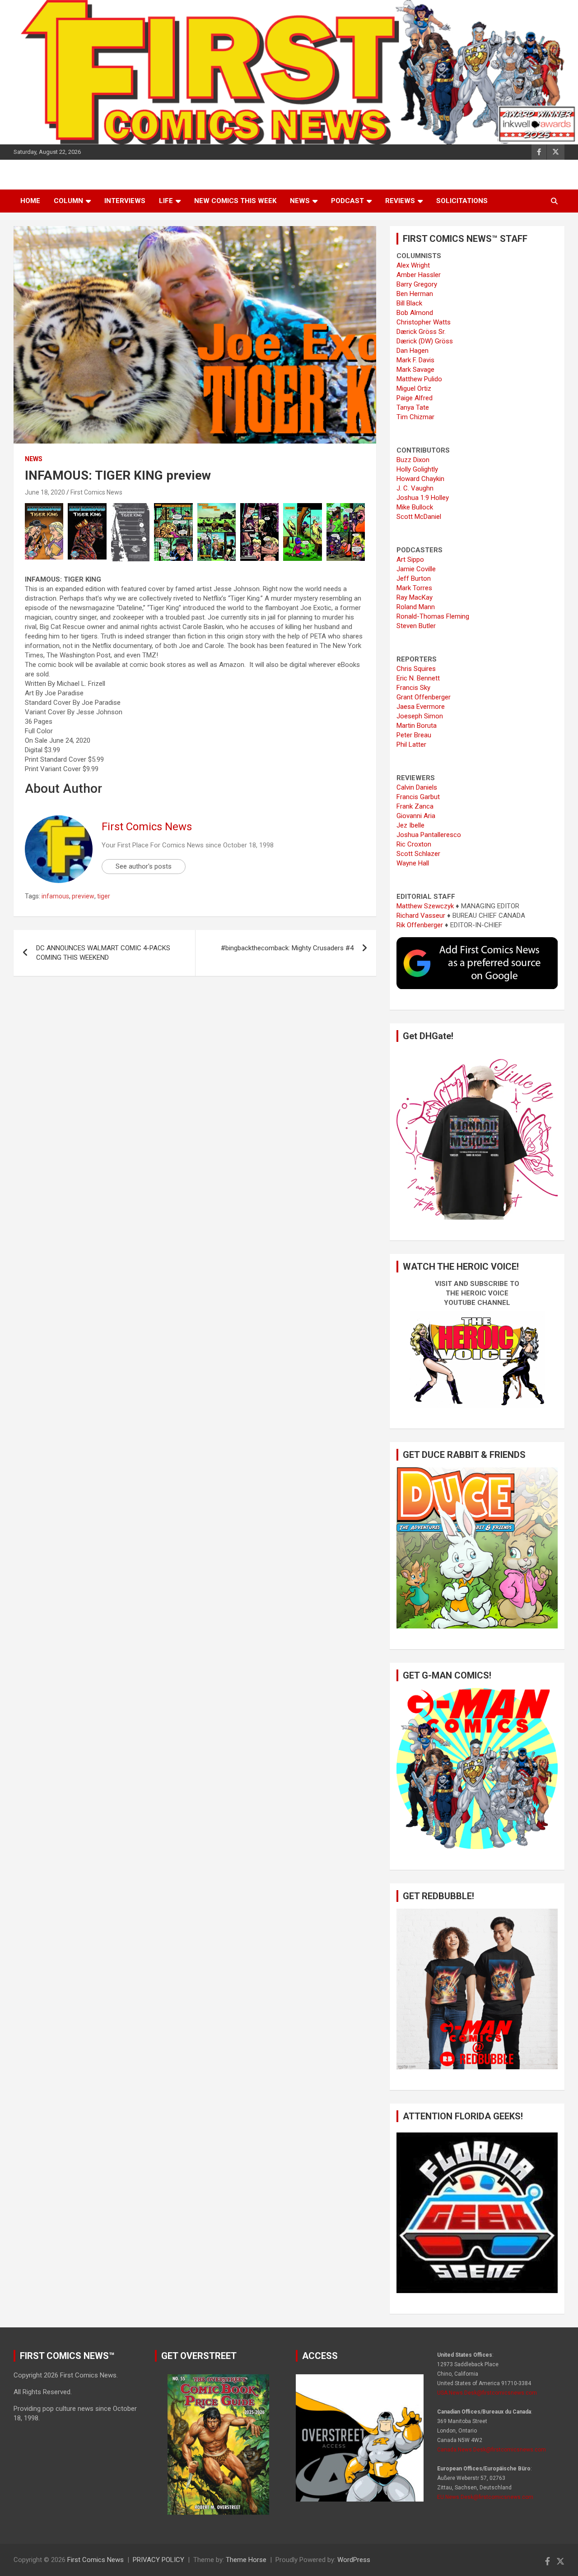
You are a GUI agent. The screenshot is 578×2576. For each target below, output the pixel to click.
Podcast (347, 201)
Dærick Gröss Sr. (421, 332)
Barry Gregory (417, 284)
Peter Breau (414, 735)
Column (68, 201)
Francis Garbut (418, 797)
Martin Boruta (417, 726)
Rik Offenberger (420, 925)
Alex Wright (413, 265)
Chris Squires (416, 669)
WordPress (354, 2560)
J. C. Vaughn (415, 488)
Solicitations (462, 201)
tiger (104, 896)
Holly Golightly (417, 469)
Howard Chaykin (420, 479)
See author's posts (144, 866)
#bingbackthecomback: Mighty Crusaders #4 (287, 948)
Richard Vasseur (421, 916)
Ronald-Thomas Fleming (433, 616)
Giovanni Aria (416, 816)
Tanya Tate (413, 407)
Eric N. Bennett (418, 678)
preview (83, 896)
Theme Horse (246, 2560)
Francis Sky (413, 688)
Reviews (400, 201)
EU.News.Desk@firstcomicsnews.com (485, 2497)
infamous (55, 896)
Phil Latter (411, 745)
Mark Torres (414, 588)
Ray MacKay (415, 597)
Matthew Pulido (419, 379)
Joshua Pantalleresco (429, 835)
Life (166, 201)
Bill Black (409, 303)
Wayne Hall (413, 863)
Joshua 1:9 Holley (423, 498)
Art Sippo (410, 560)
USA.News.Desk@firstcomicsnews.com (487, 2393)
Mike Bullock (415, 507)
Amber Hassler (419, 275)
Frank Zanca (415, 806)
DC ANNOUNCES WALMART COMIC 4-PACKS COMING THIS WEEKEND (103, 953)
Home (30, 201)
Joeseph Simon (420, 716)
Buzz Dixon (413, 460)
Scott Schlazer (418, 854)
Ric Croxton (414, 844)
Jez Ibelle (410, 825)
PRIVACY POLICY (158, 2560)
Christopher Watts (424, 322)
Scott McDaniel (419, 517)
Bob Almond (415, 313)
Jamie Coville (416, 569)
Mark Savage (415, 370)
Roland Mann (416, 607)
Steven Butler (416, 626)
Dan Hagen (413, 351)
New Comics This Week (235, 201)
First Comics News (96, 492)
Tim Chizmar (415, 417)
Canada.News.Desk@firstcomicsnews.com (492, 2450)
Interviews (125, 201)
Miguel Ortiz (414, 388)
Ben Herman (415, 294)
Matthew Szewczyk (425, 906)
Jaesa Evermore (421, 707)
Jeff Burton (414, 578)
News (300, 201)
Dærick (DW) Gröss (425, 341)
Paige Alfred (415, 398)
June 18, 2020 (45, 492)
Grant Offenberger (424, 697)
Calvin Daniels (417, 787)
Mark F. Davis (415, 360)
